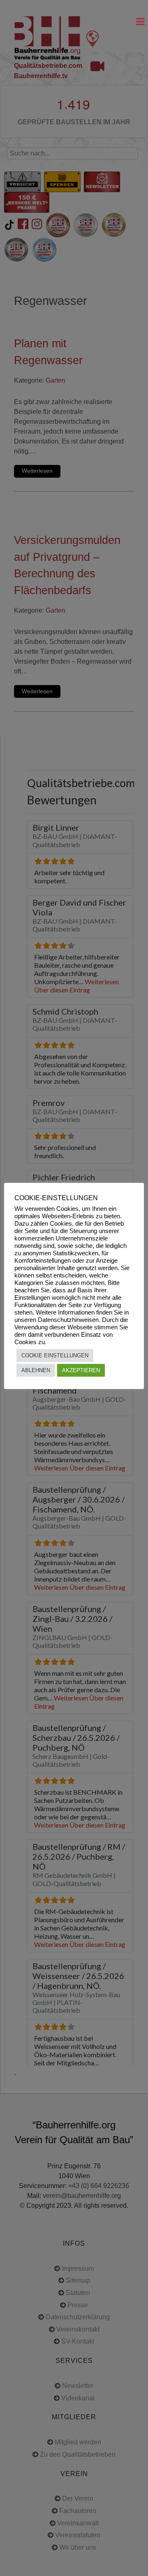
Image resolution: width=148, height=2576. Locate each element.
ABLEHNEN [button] (36, 1370)
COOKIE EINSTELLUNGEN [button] (55, 1355)
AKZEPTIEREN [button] (81, 1370)
